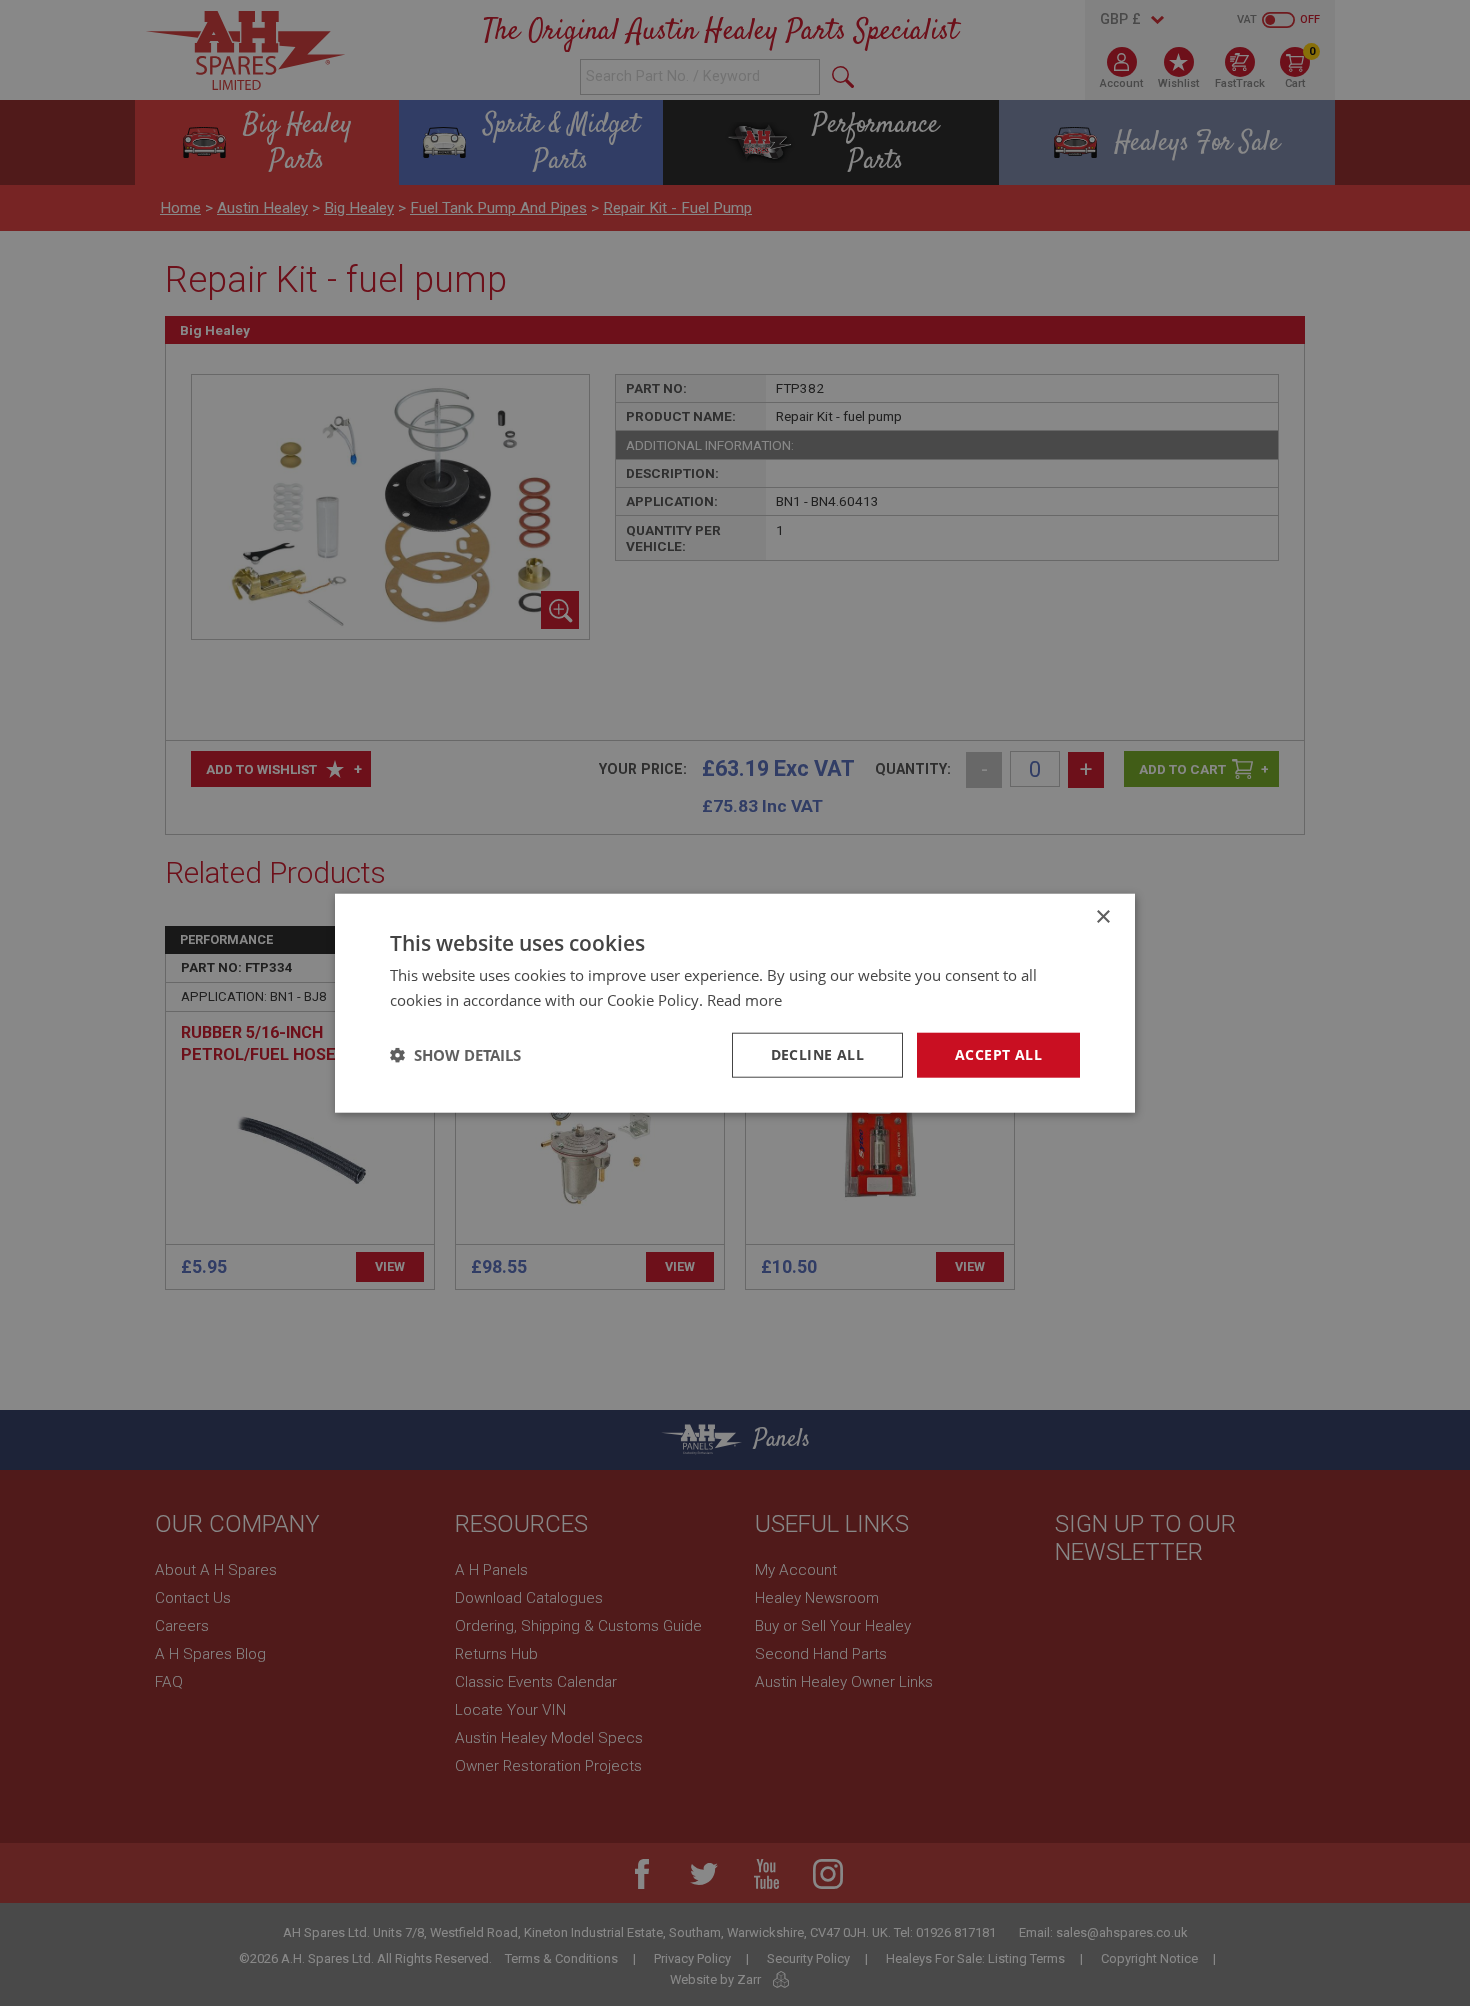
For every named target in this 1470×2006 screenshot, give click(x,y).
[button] (455, 1055)
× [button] (1102, 917)
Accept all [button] (998, 1054)
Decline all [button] (817, 1054)
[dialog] (735, 1003)
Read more (744, 1000)
